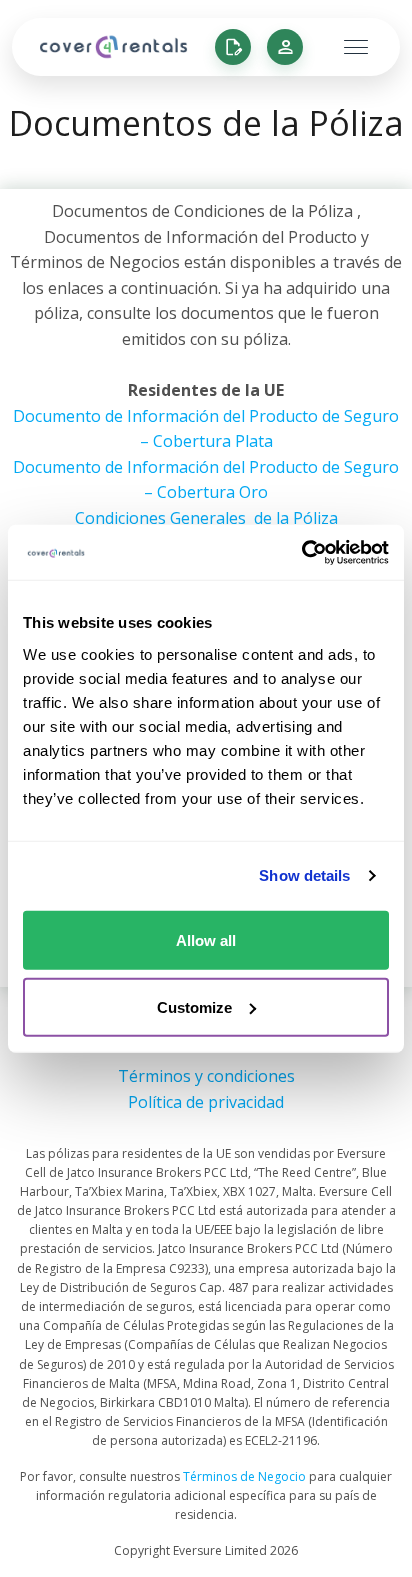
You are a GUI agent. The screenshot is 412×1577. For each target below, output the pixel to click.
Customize (194, 1006)
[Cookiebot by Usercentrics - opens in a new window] (301, 552)
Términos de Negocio (244, 1476)
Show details (304, 875)
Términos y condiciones (206, 1076)
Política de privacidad (206, 1102)
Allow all (206, 939)
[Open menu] (343, 47)
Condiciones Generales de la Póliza (206, 518)
